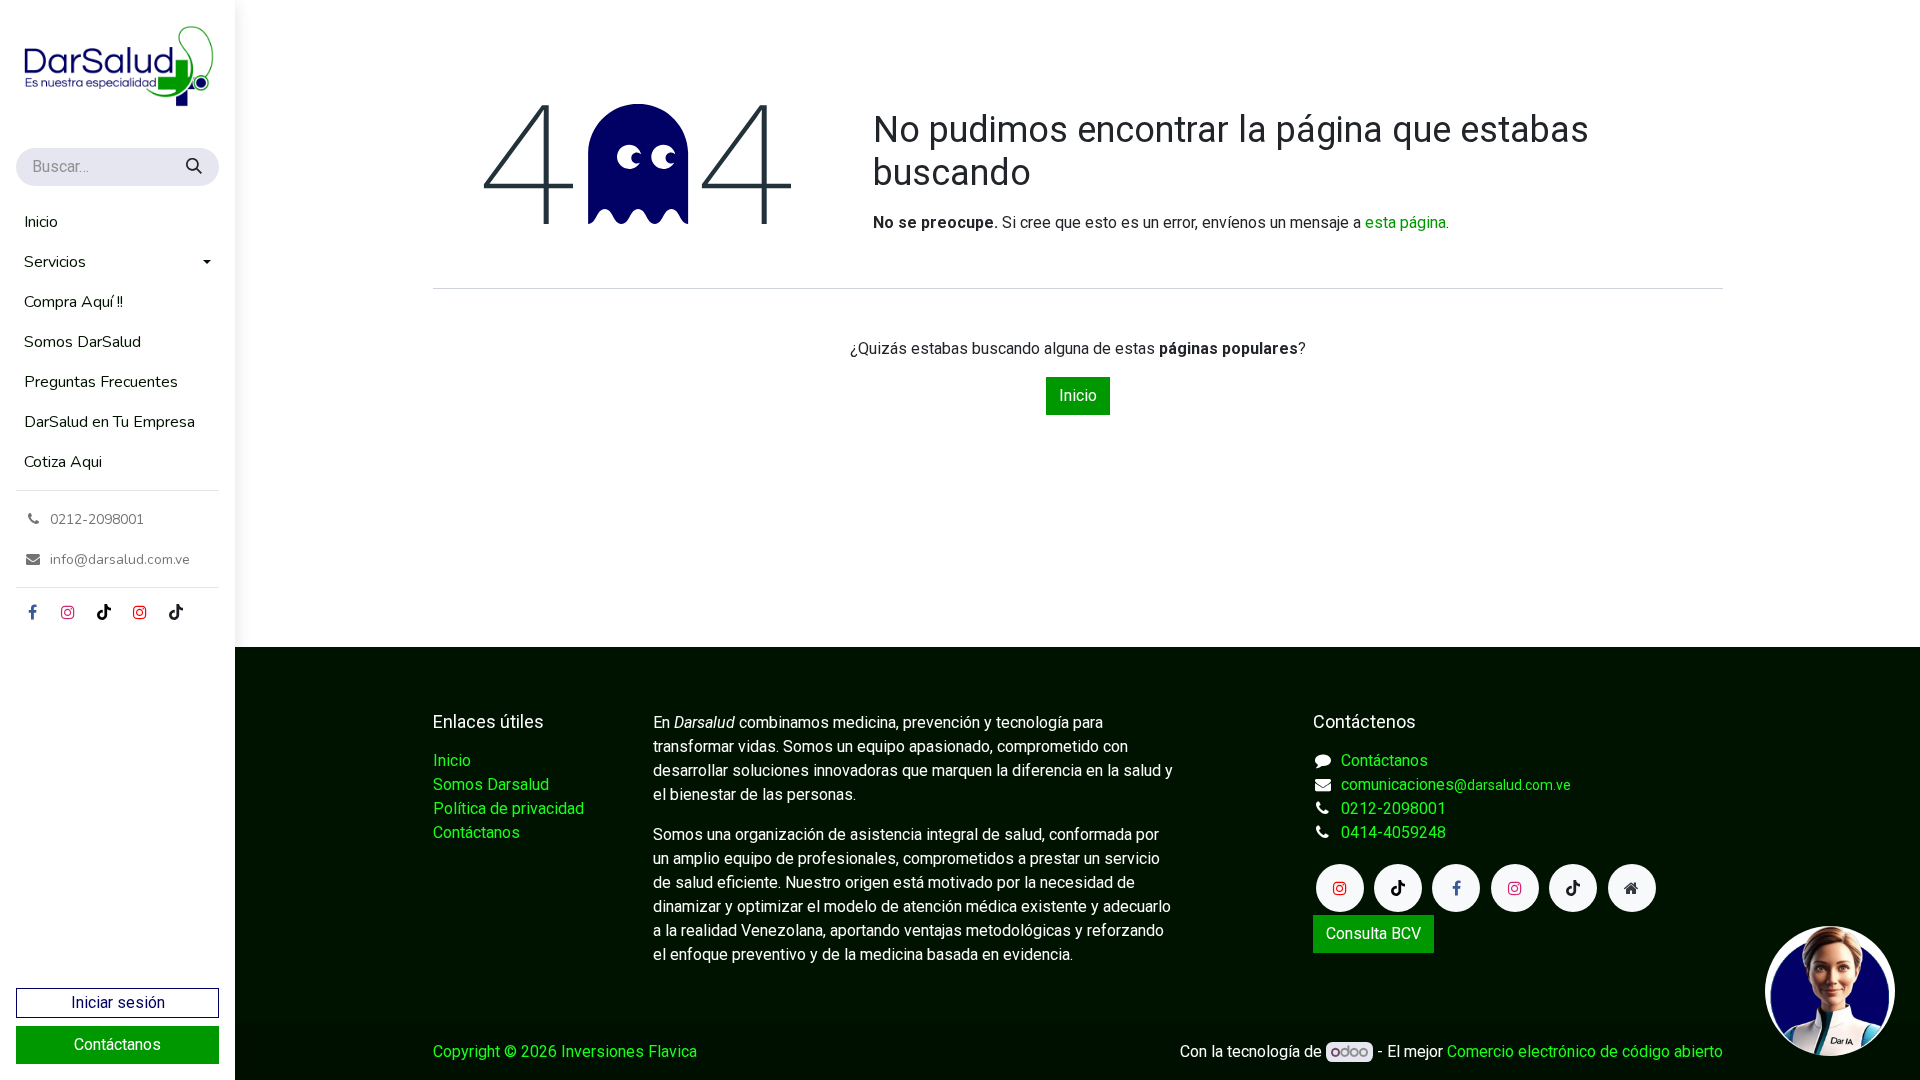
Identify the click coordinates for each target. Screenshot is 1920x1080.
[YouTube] (140, 612)
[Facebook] (32, 612)
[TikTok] (104, 612)
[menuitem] (117, 222)
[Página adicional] (1632, 888)
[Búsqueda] (196, 167)
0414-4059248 (1393, 832)
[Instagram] (68, 612)
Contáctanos (117, 1044)
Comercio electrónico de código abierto (1585, 1051)
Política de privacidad (508, 808)
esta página (1405, 222)
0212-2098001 (1393, 808)
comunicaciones (1456, 784)
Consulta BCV (1373, 933)
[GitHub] (176, 612)
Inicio (1078, 395)
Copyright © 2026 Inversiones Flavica (565, 1051)
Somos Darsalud (491, 784)
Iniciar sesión (118, 1002)
